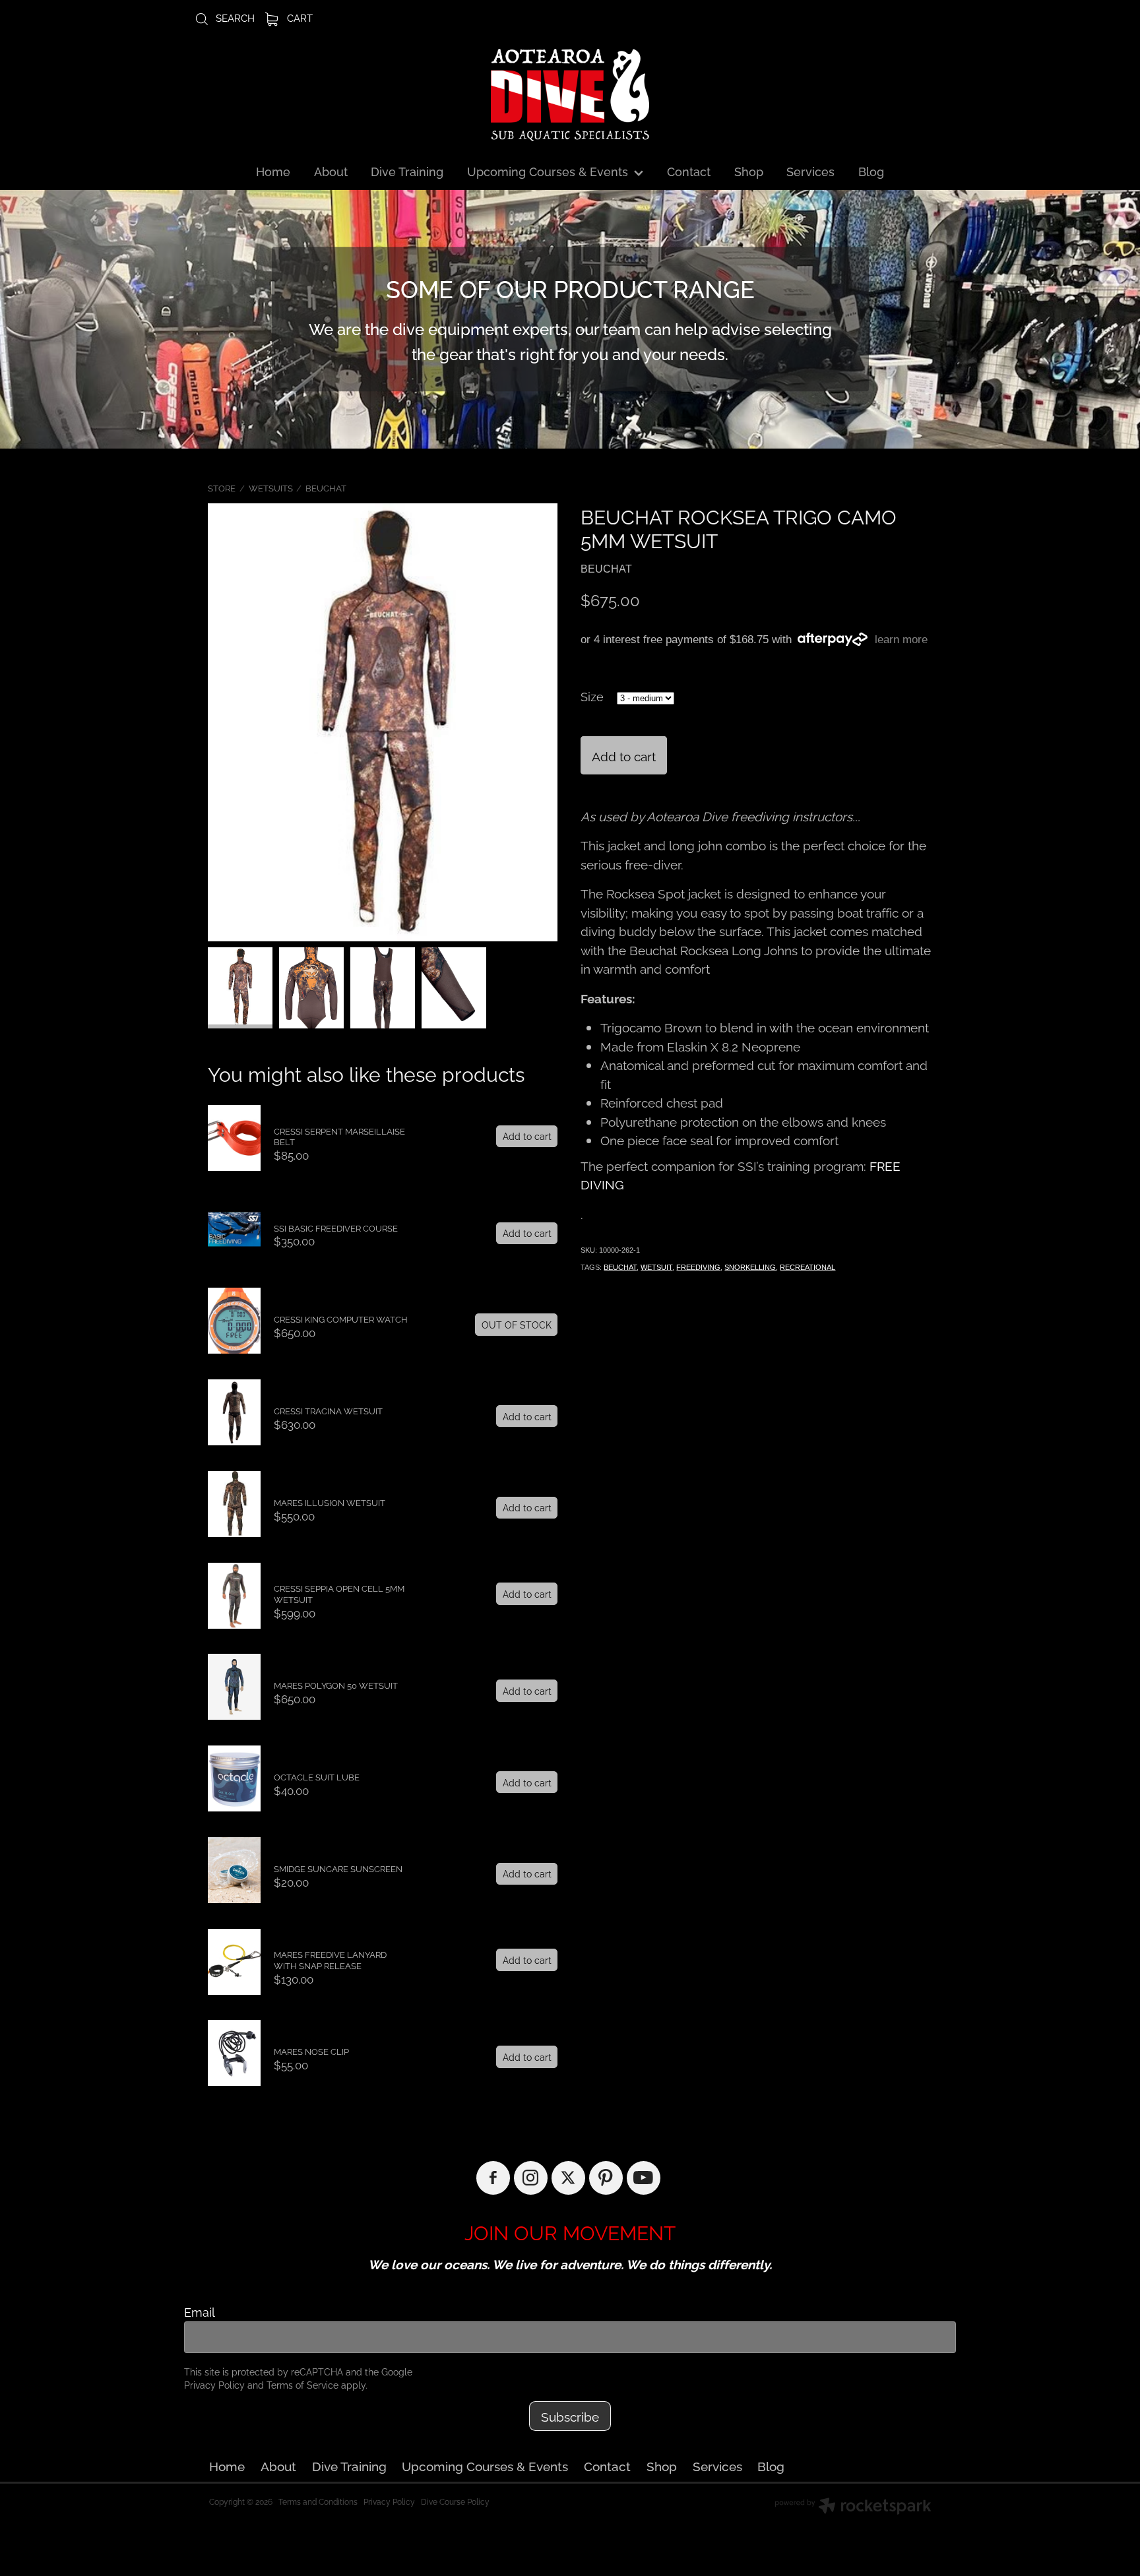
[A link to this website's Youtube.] (644, 2178)
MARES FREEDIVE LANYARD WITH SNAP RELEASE (330, 1960)
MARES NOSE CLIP (311, 2051)
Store (222, 487)
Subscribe (570, 2416)
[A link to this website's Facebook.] (493, 2178)
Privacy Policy (214, 2384)
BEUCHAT (326, 487)
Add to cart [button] (624, 755)
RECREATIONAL (807, 1267)
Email (200, 2312)
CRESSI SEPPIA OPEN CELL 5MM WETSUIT (339, 1593)
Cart (299, 17)
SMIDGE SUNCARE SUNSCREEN (338, 1868)
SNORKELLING (750, 1267)
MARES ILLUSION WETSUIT (330, 1502)
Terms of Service (302, 2384)
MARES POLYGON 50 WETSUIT (336, 1685)
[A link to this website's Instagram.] (531, 2178)
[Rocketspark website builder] (853, 2507)
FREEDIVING (698, 1267)
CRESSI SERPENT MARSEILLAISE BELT (339, 1136)
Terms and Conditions (318, 2501)
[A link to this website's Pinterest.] (606, 2178)
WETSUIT (656, 1267)
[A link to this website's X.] (568, 2178)
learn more (901, 640)
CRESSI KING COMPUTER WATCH (341, 1319)
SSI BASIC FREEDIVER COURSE (336, 1228)
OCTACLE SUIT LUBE (317, 1776)
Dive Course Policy (455, 2501)
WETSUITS (271, 487)
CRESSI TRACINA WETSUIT (328, 1410)
